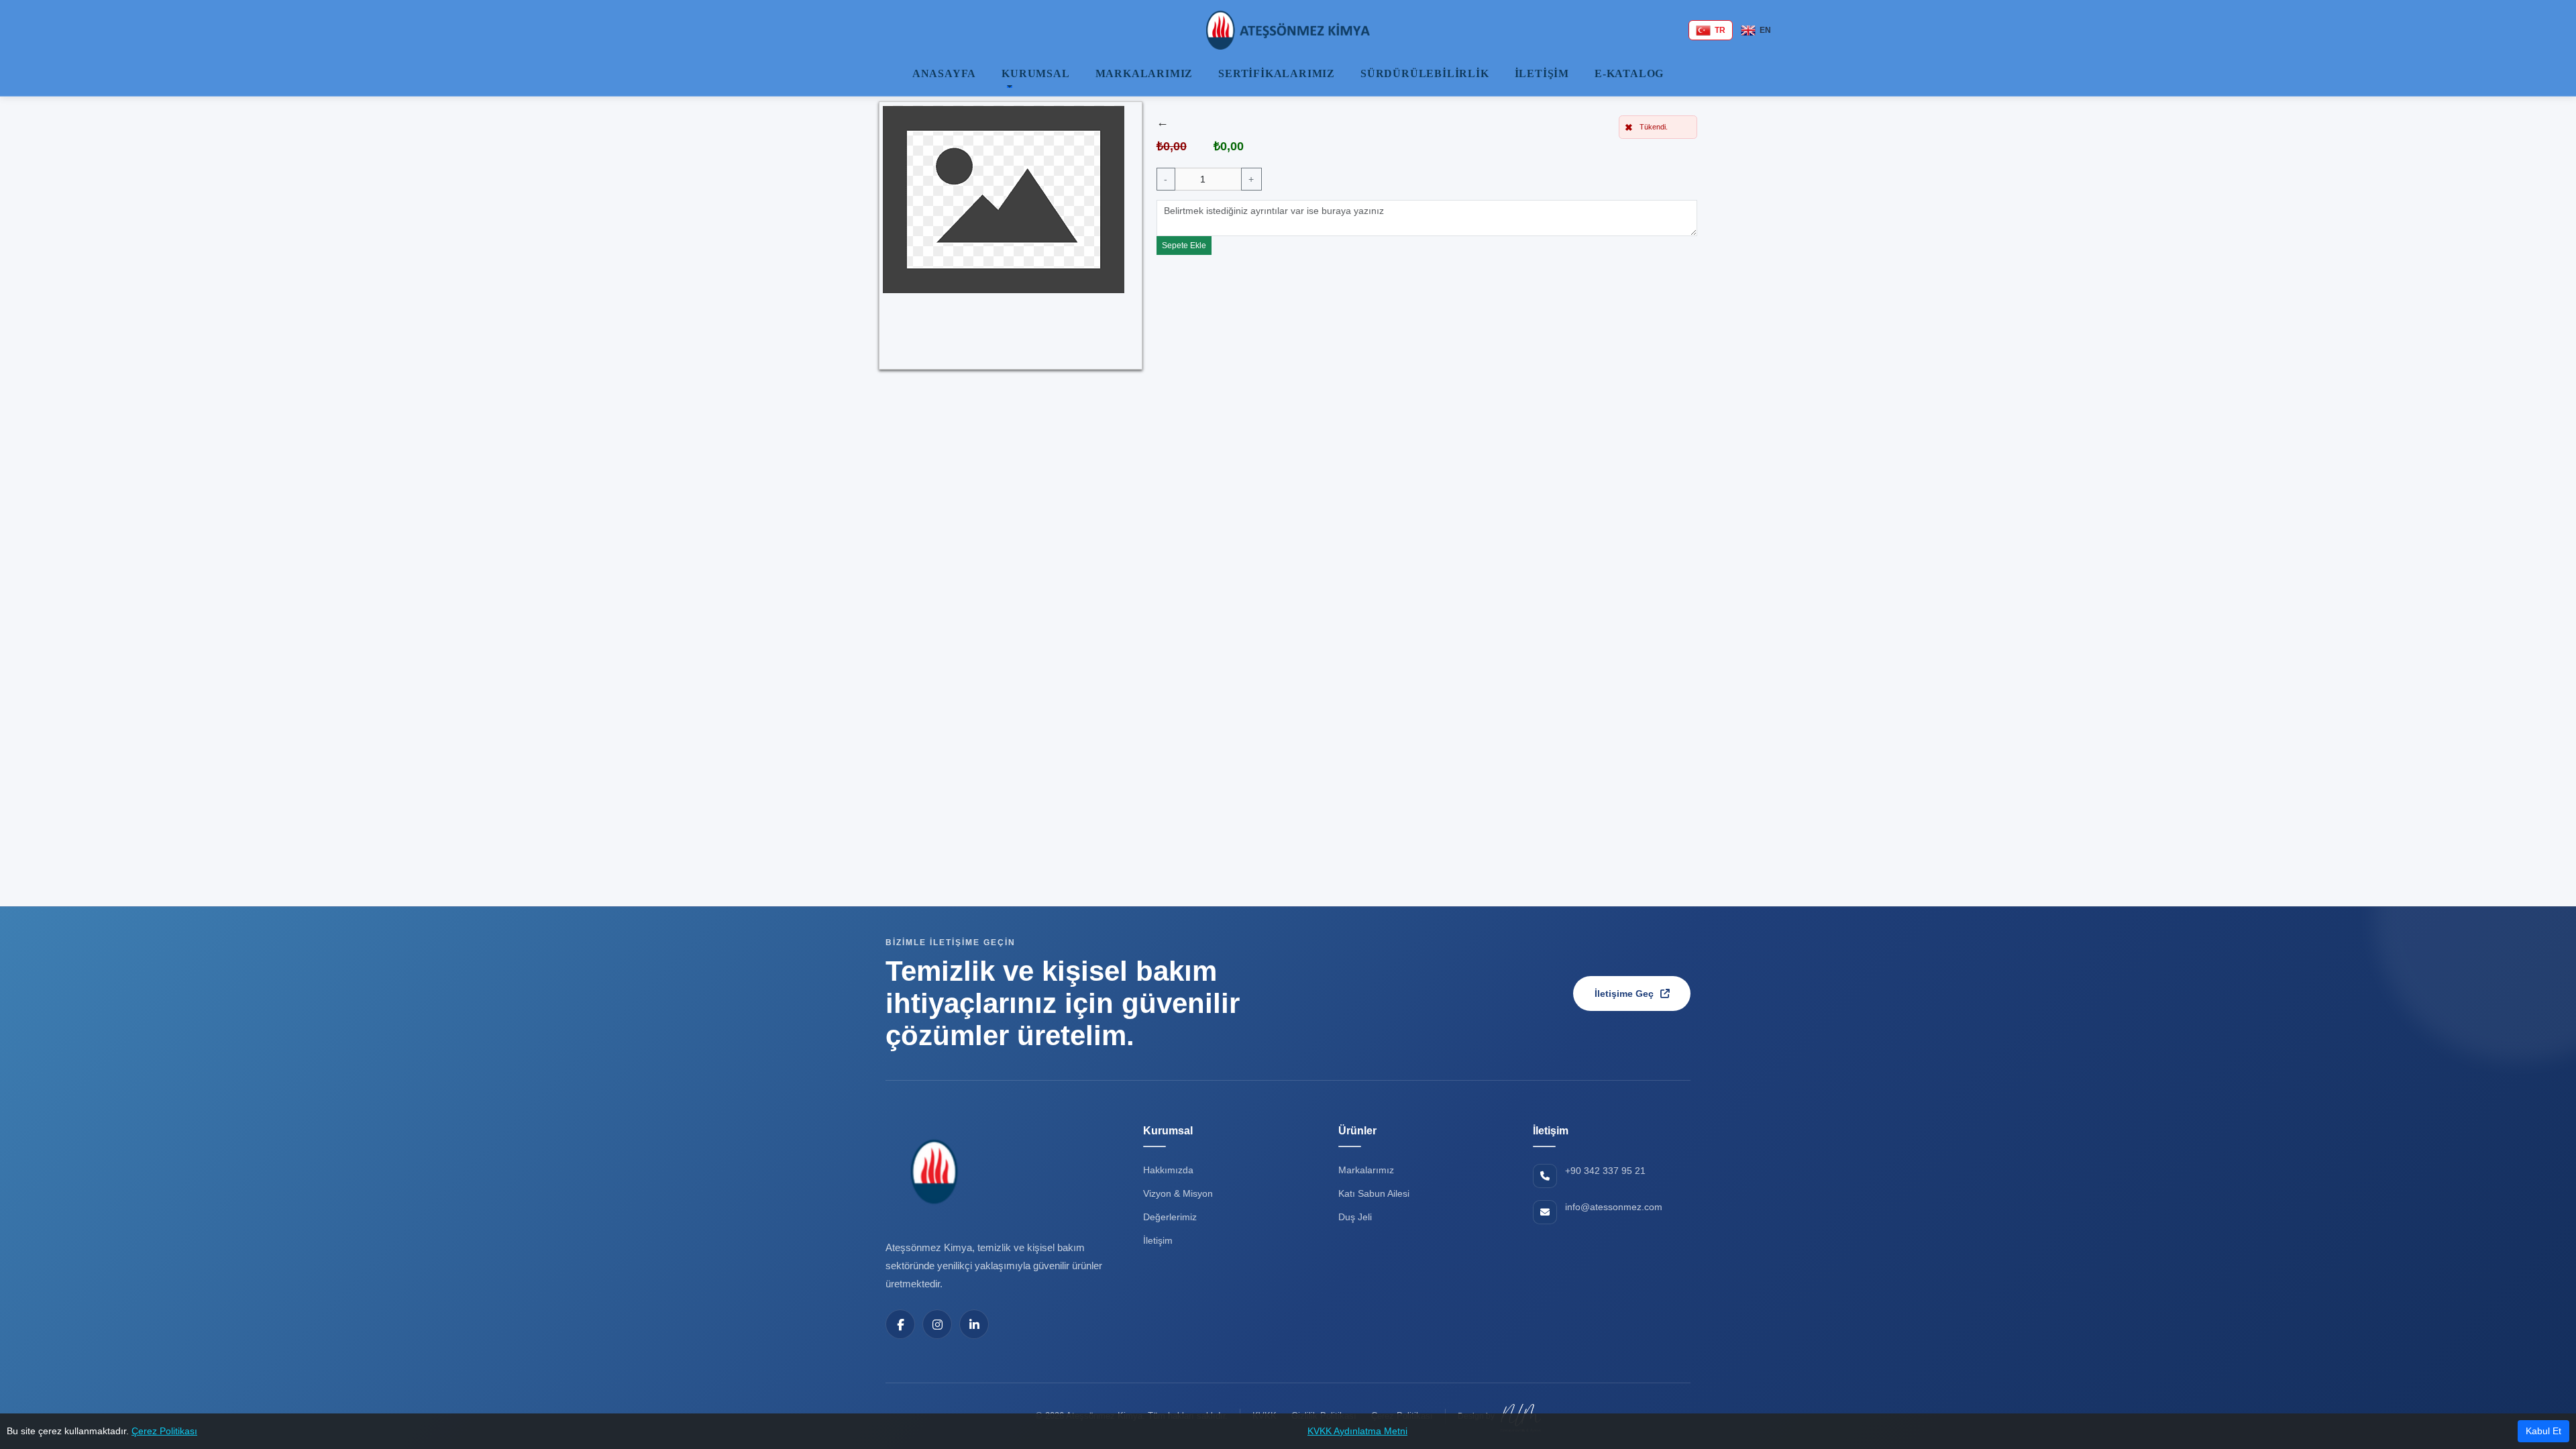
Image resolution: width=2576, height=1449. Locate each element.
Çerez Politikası (164, 1431)
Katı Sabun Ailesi (1374, 1193)
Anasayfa (944, 73)
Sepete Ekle (1184, 246)
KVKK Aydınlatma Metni (1357, 1431)
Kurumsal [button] (1035, 73)
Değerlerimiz (1170, 1217)
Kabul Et (2543, 1431)
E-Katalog (1629, 73)
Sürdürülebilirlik (1425, 73)
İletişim (1542, 73)
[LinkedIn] (974, 1324)
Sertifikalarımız (1277, 73)
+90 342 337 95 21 (1605, 1171)
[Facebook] (900, 1324)
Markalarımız (1144, 73)
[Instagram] (937, 1324)
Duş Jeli (1355, 1217)
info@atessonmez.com (1614, 1207)
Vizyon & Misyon (1178, 1193)
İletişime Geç (1624, 994)
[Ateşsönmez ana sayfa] (932, 1171)
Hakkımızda (1168, 1170)
